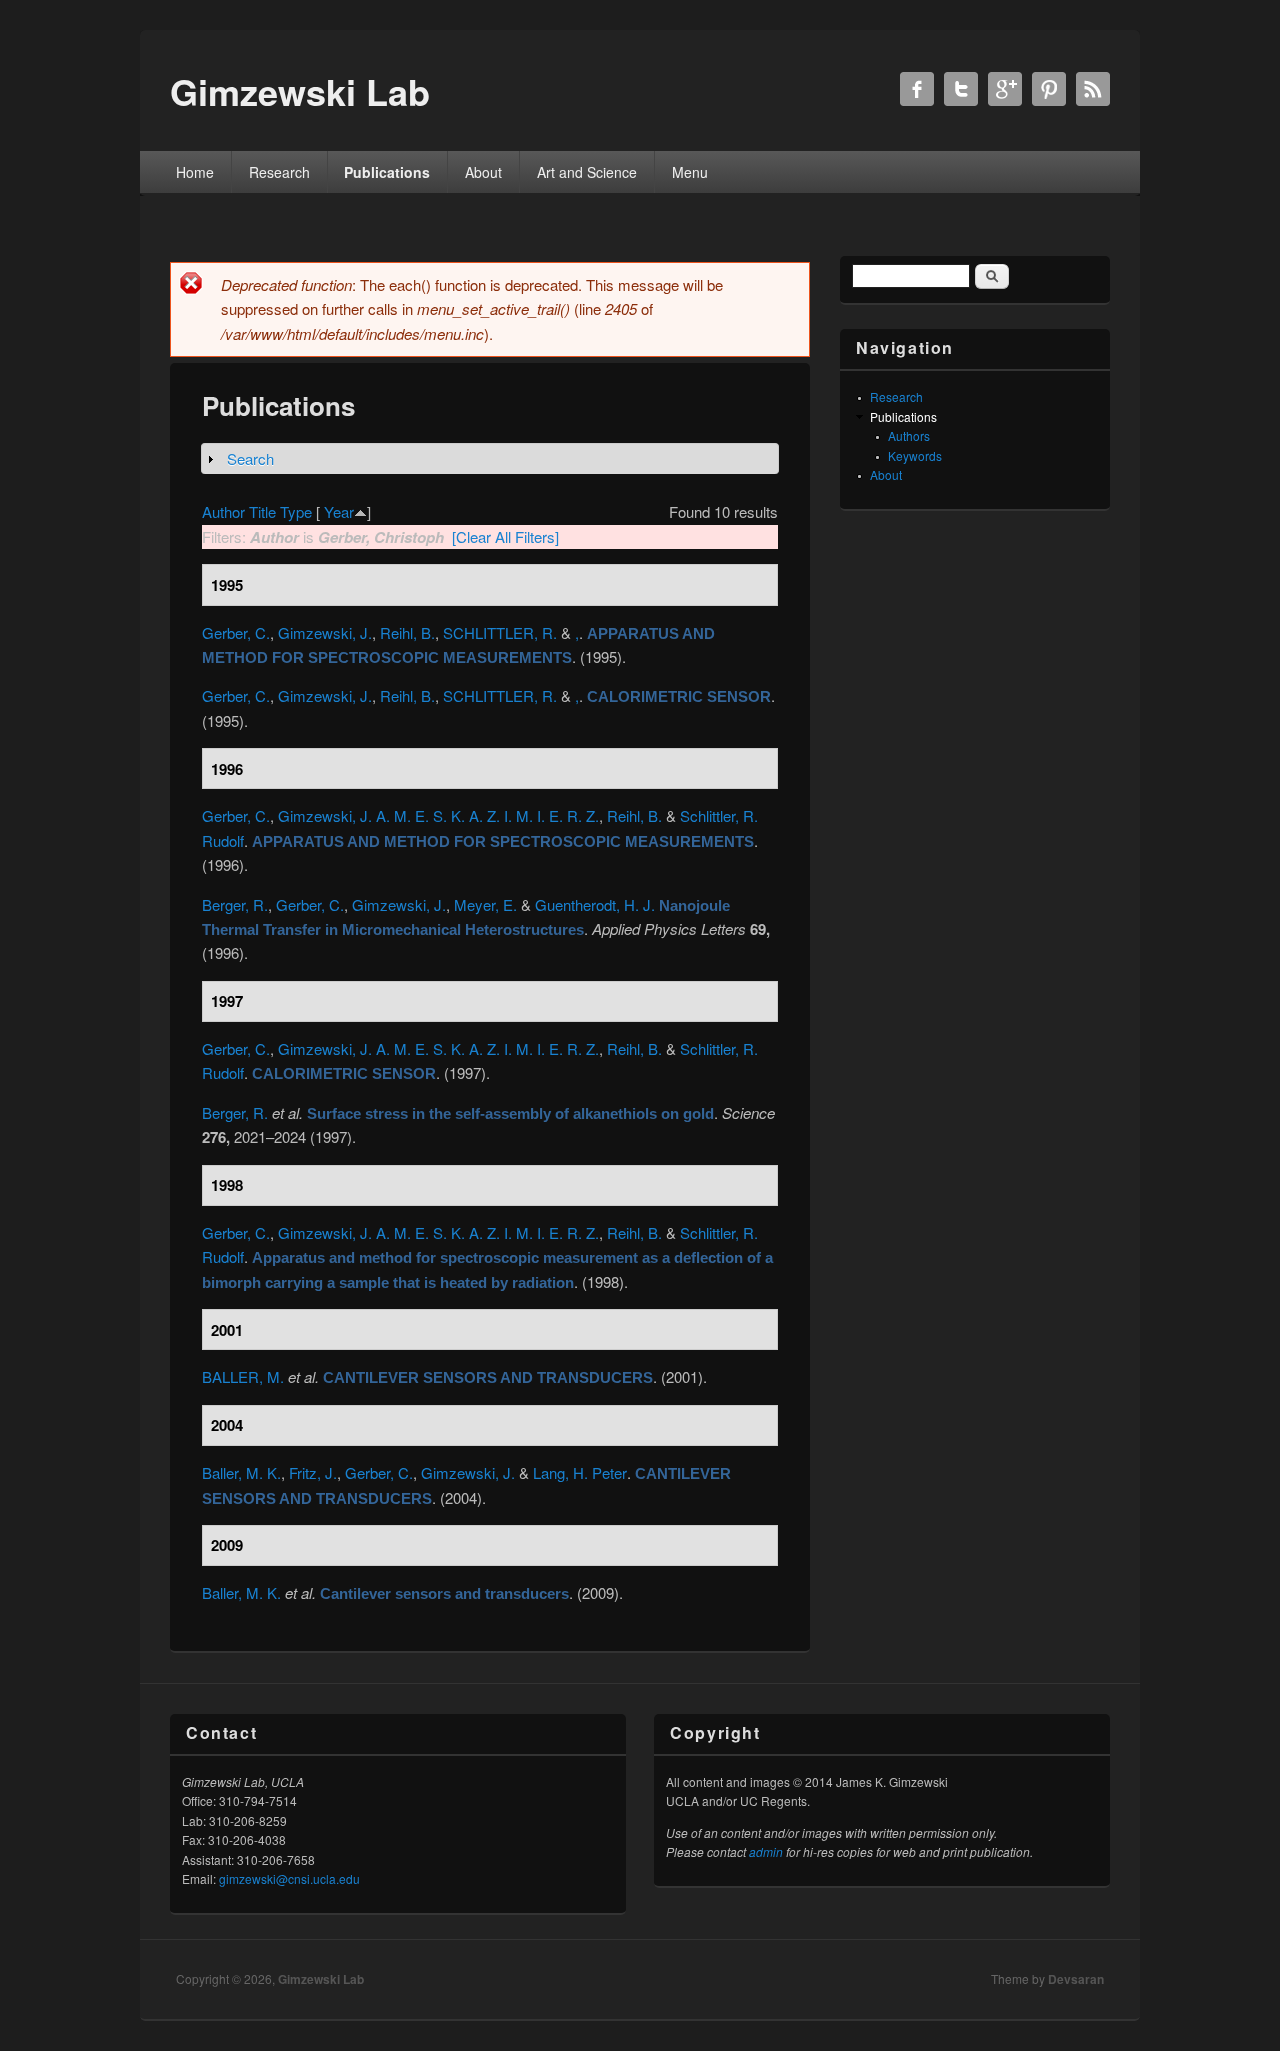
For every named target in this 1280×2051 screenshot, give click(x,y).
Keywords (915, 455)
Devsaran (1076, 1979)
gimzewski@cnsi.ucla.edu (289, 1878)
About (483, 172)
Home (195, 172)
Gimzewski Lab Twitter (961, 89)
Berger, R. (235, 904)
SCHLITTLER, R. (500, 632)
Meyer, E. (485, 904)
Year (339, 511)
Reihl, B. (407, 632)
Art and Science (587, 172)
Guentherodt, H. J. (595, 904)
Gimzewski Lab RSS (1093, 89)
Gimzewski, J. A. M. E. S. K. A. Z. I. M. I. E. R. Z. (438, 815)
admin (766, 1851)
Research (279, 172)
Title (262, 511)
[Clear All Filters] (505, 536)
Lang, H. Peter (580, 1472)
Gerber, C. (236, 632)
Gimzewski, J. (325, 632)
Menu (690, 172)
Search (250, 458)
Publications (387, 172)
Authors (909, 435)
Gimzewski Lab (321, 1979)
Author (223, 511)
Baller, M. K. (241, 1472)
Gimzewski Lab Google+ (1005, 89)
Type (296, 511)
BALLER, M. (243, 1376)
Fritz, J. (313, 1472)
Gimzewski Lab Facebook (917, 89)
